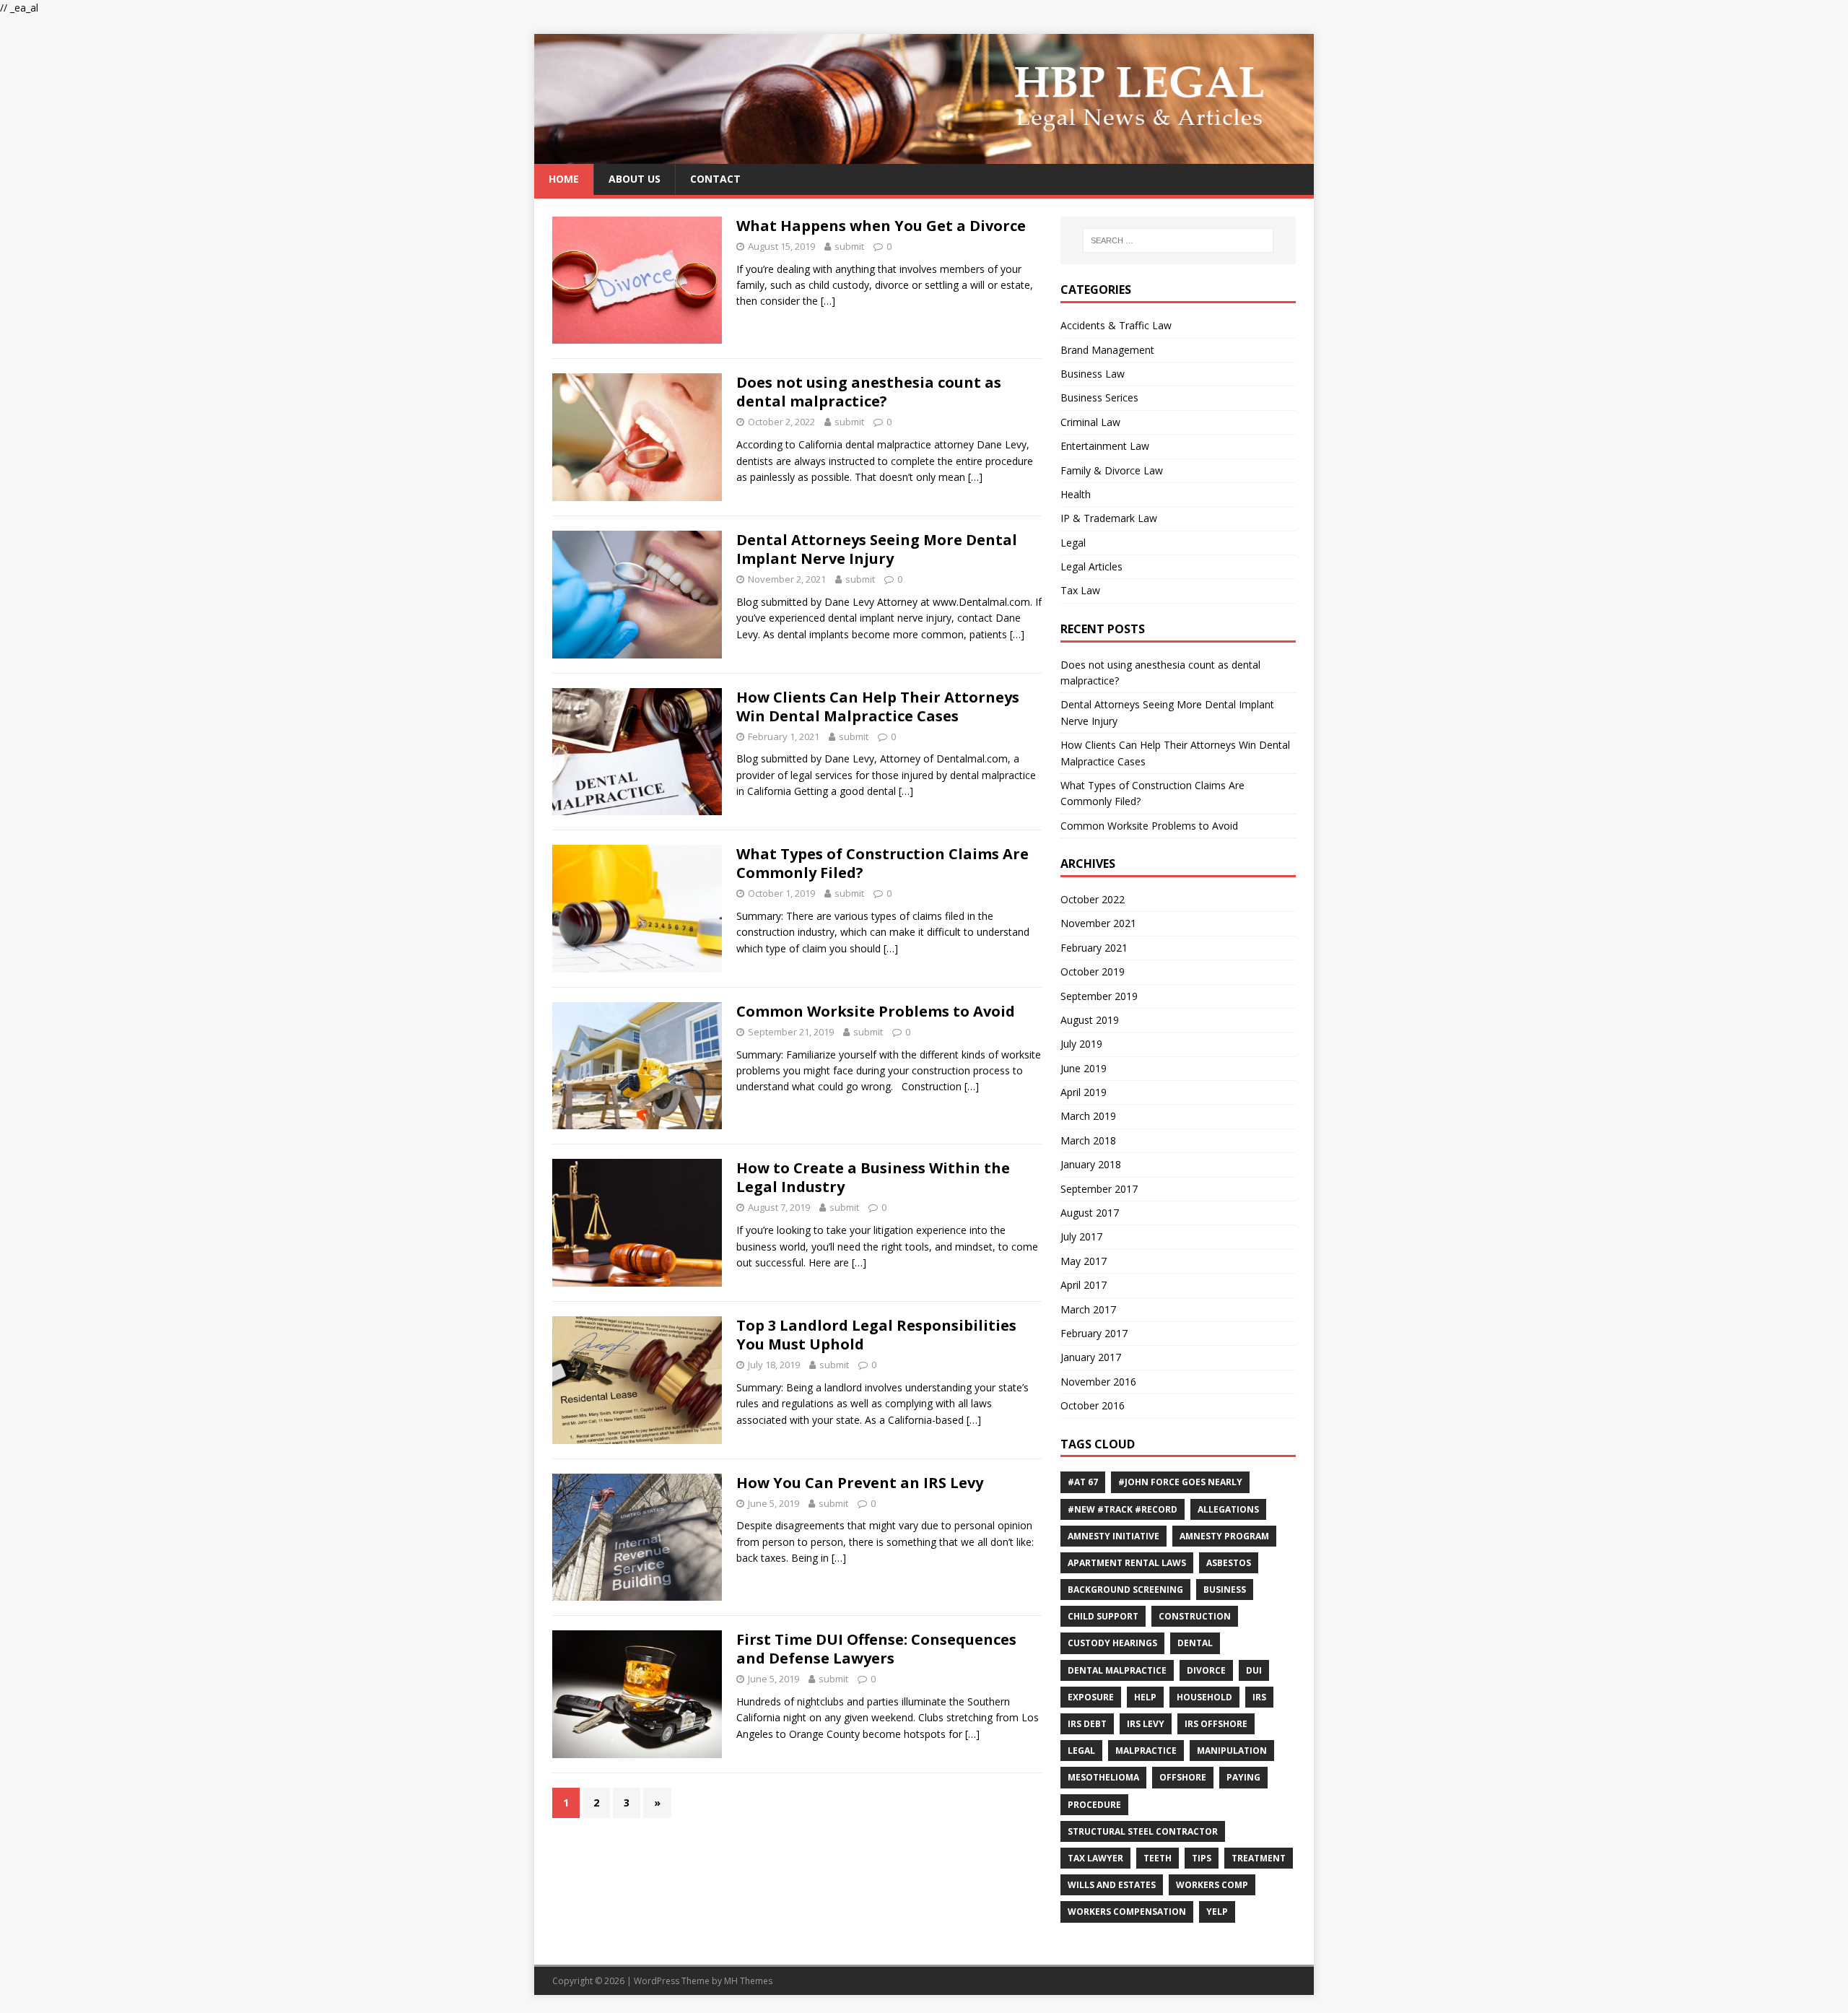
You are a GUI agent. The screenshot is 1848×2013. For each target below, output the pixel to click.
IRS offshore (1216, 1724)
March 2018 (1088, 1140)
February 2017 (1094, 1333)
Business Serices (1099, 397)
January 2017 (1091, 1357)
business (1225, 1590)
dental (1195, 1643)
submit (849, 246)
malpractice (1146, 1751)
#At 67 (1083, 1482)
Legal (1073, 543)
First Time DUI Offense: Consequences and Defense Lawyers (876, 1649)
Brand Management (1107, 350)
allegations (1228, 1509)
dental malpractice (1117, 1670)
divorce (1206, 1670)
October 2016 (1093, 1405)
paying (1243, 1777)
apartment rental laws (1127, 1563)
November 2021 (1098, 923)
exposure (1091, 1697)
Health (1076, 494)
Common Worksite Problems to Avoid (876, 1011)
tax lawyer (1095, 1858)
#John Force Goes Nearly (1180, 1482)
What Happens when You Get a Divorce (881, 226)
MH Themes (748, 1981)
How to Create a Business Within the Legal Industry (873, 1177)
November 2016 (1098, 1382)
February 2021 (1094, 948)
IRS (1259, 1697)
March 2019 (1088, 1116)
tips (1202, 1858)
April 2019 (1084, 1092)
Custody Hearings (1112, 1643)
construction (1195, 1616)
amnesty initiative (1113, 1536)
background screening (1125, 1590)
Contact (715, 179)
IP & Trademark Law (1109, 518)
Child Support (1103, 1616)
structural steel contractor (1143, 1831)
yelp (1217, 1912)
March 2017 (1088, 1309)
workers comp (1212, 1885)
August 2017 (1090, 1213)
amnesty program (1224, 1536)
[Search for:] (1178, 240)
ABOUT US (635, 179)
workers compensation (1127, 1912)
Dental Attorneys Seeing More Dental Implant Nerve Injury (877, 549)
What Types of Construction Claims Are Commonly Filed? (882, 863)
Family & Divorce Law (1112, 470)
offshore (1183, 1777)
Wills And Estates (1112, 1885)
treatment (1259, 1858)
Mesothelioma (1103, 1777)
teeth (1158, 1858)
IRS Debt (1087, 1724)
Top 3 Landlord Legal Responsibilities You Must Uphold (876, 1335)
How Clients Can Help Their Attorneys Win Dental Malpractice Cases (878, 706)
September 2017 (1099, 1189)
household (1204, 1697)
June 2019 (1084, 1068)
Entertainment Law (1105, 446)
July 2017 (1081, 1236)
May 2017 (1084, 1261)
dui (1254, 1670)
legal (1081, 1751)
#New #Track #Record (1123, 1509)
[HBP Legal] (924, 156)
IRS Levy (1146, 1724)
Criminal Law (1090, 422)
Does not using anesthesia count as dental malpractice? (869, 392)
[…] (828, 301)
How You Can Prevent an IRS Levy (860, 1483)
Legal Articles (1091, 566)
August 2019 (1090, 1020)
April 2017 (1084, 1285)
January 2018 (1091, 1164)
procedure (1094, 1805)
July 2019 (1081, 1044)
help (1145, 1697)
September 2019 (1099, 996)
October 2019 (1093, 971)
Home (564, 179)
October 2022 (1093, 899)
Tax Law (1080, 590)
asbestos (1229, 1563)
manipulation (1232, 1751)
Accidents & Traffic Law (1116, 325)
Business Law (1093, 374)
